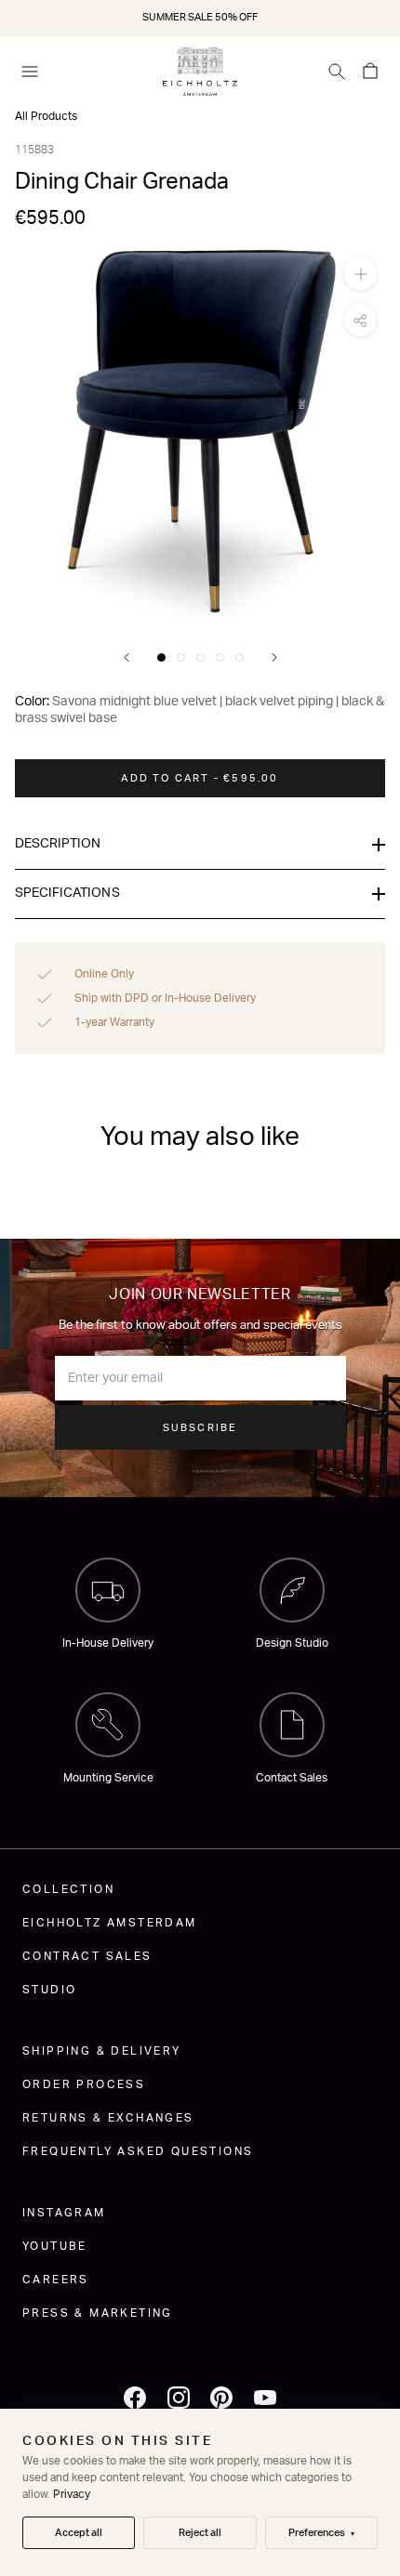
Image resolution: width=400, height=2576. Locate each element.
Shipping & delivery (102, 2051)
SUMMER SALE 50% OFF (200, 17)
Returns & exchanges (108, 2118)
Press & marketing (98, 2313)
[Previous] (127, 657)
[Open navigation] (30, 72)
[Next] (274, 657)
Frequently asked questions (138, 2151)
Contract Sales (87, 1956)
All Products (46, 116)
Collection (68, 1889)
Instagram (64, 2213)
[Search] (337, 72)
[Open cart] (370, 72)
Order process (84, 2084)
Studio (49, 1990)
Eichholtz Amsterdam (110, 1923)
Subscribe (200, 1428)
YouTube (55, 2246)
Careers (56, 2280)
